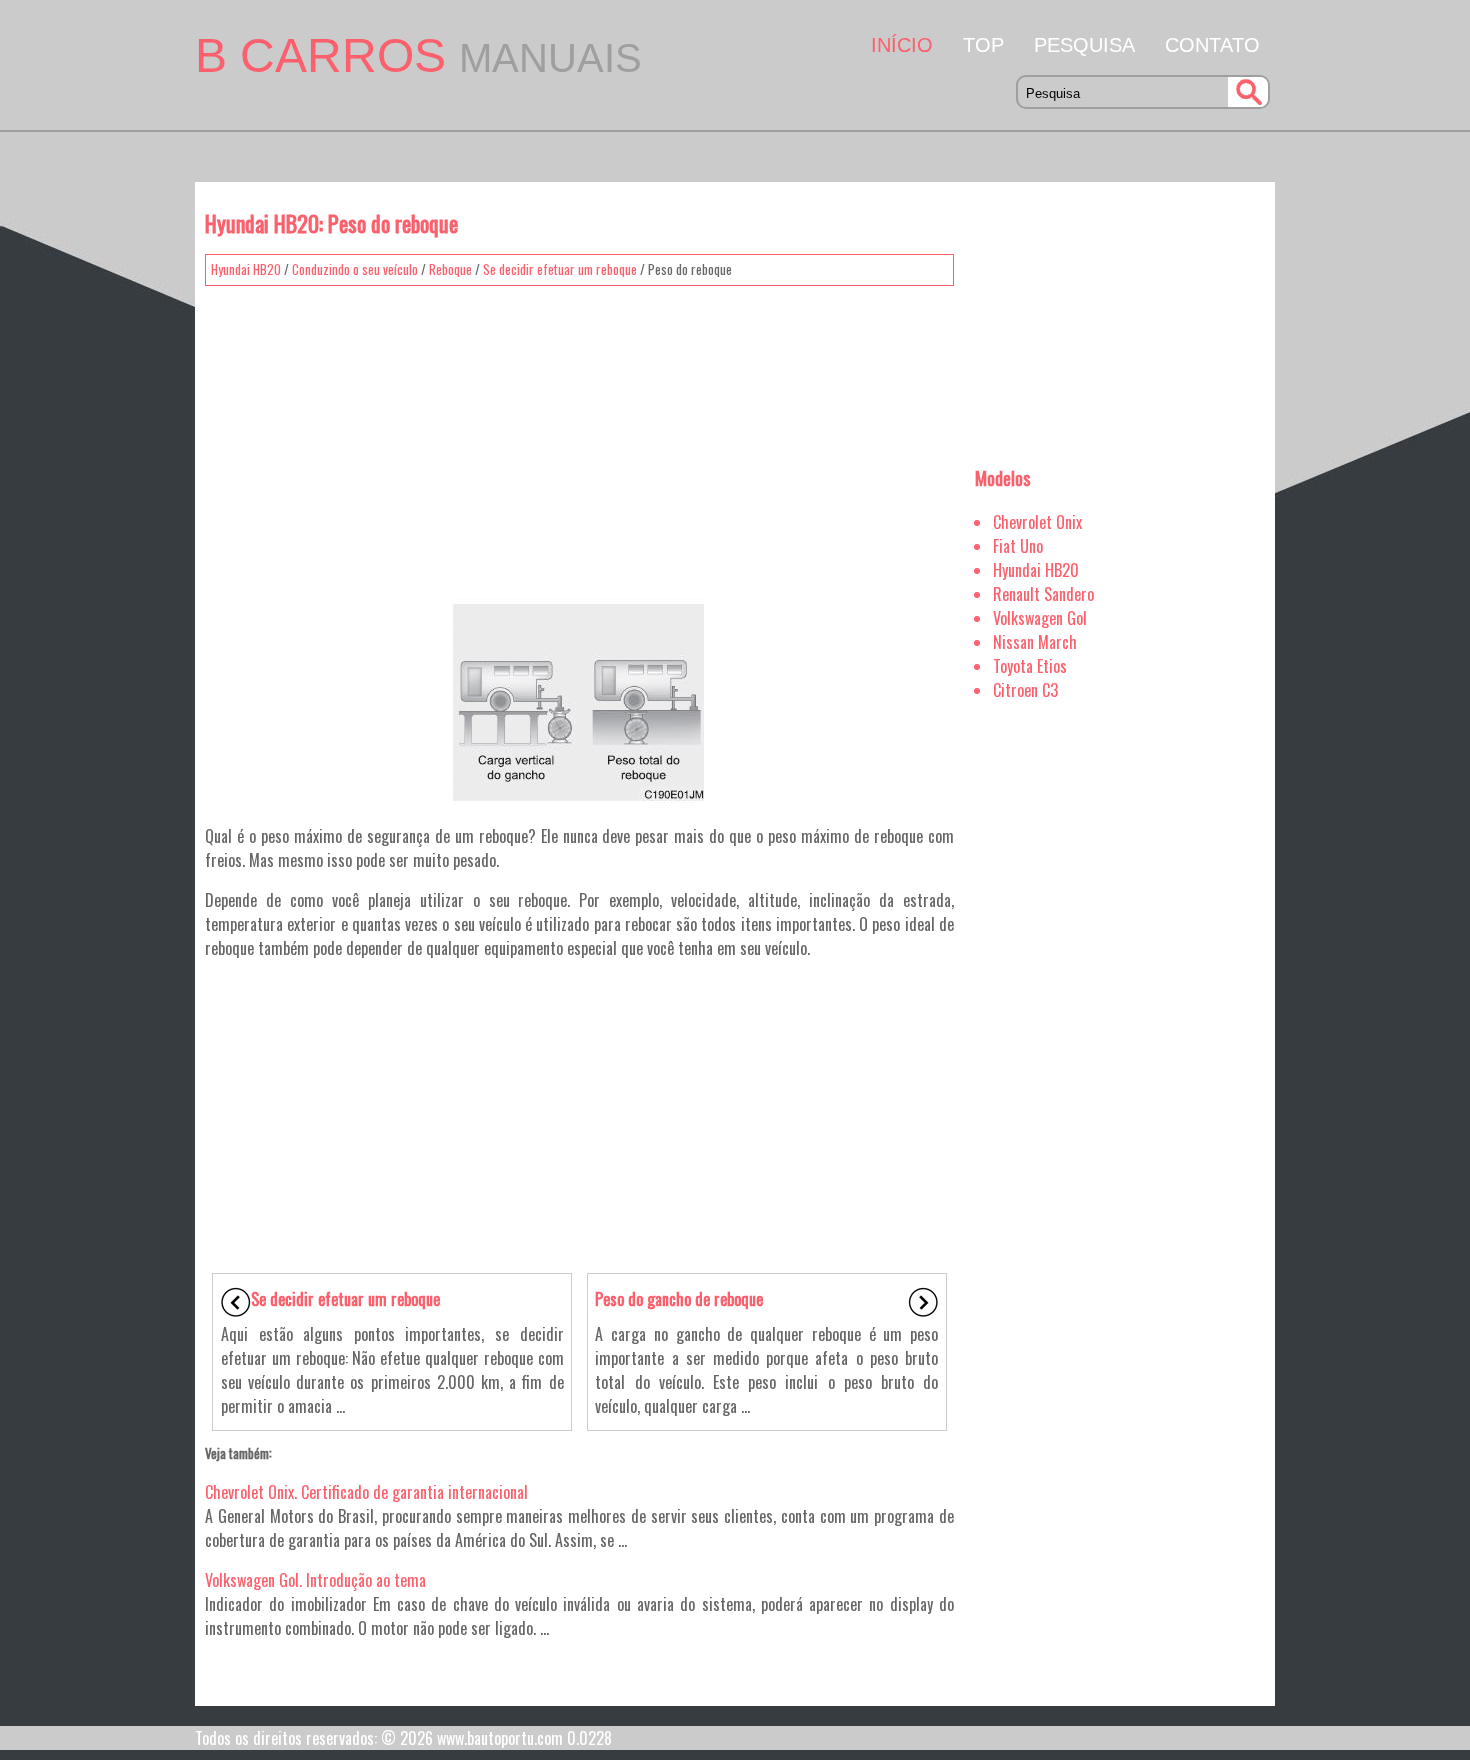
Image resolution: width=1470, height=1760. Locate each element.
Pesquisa (1084, 45)
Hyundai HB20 (246, 269)
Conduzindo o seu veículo (355, 269)
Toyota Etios (1030, 666)
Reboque (450, 269)
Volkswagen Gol (1040, 618)
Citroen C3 (1025, 690)
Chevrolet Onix (1037, 522)
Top (983, 45)
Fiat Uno (1018, 546)
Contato (1212, 45)
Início (902, 45)
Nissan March (1035, 642)
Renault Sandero (1043, 594)
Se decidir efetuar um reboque (560, 269)
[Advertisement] (579, 435)
